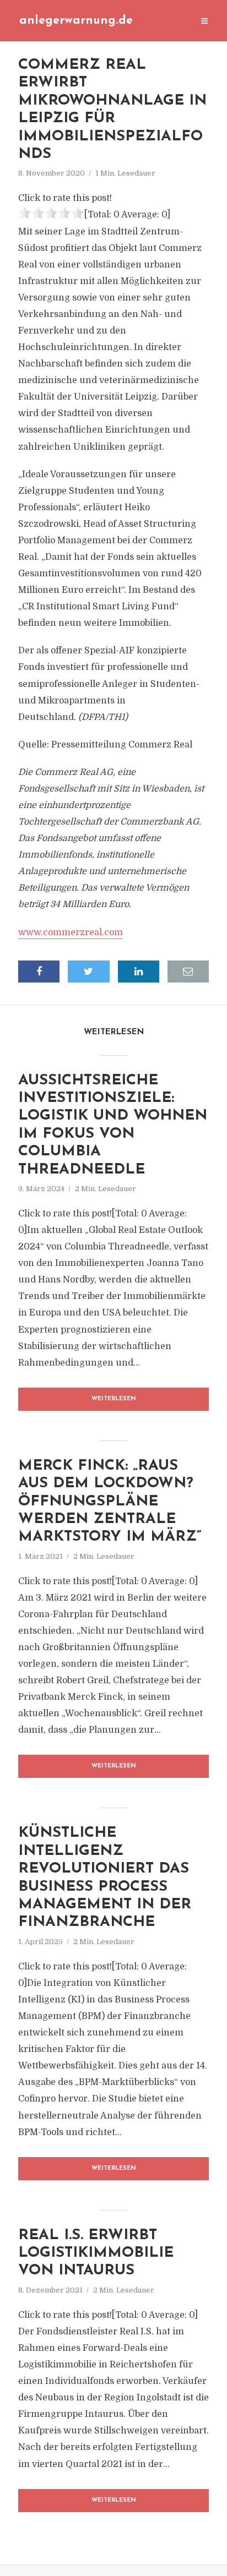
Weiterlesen (114, 1399)
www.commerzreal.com (71, 932)
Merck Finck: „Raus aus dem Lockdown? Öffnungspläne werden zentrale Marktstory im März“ (110, 1502)
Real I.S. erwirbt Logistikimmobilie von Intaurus (96, 2253)
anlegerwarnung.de (76, 21)
